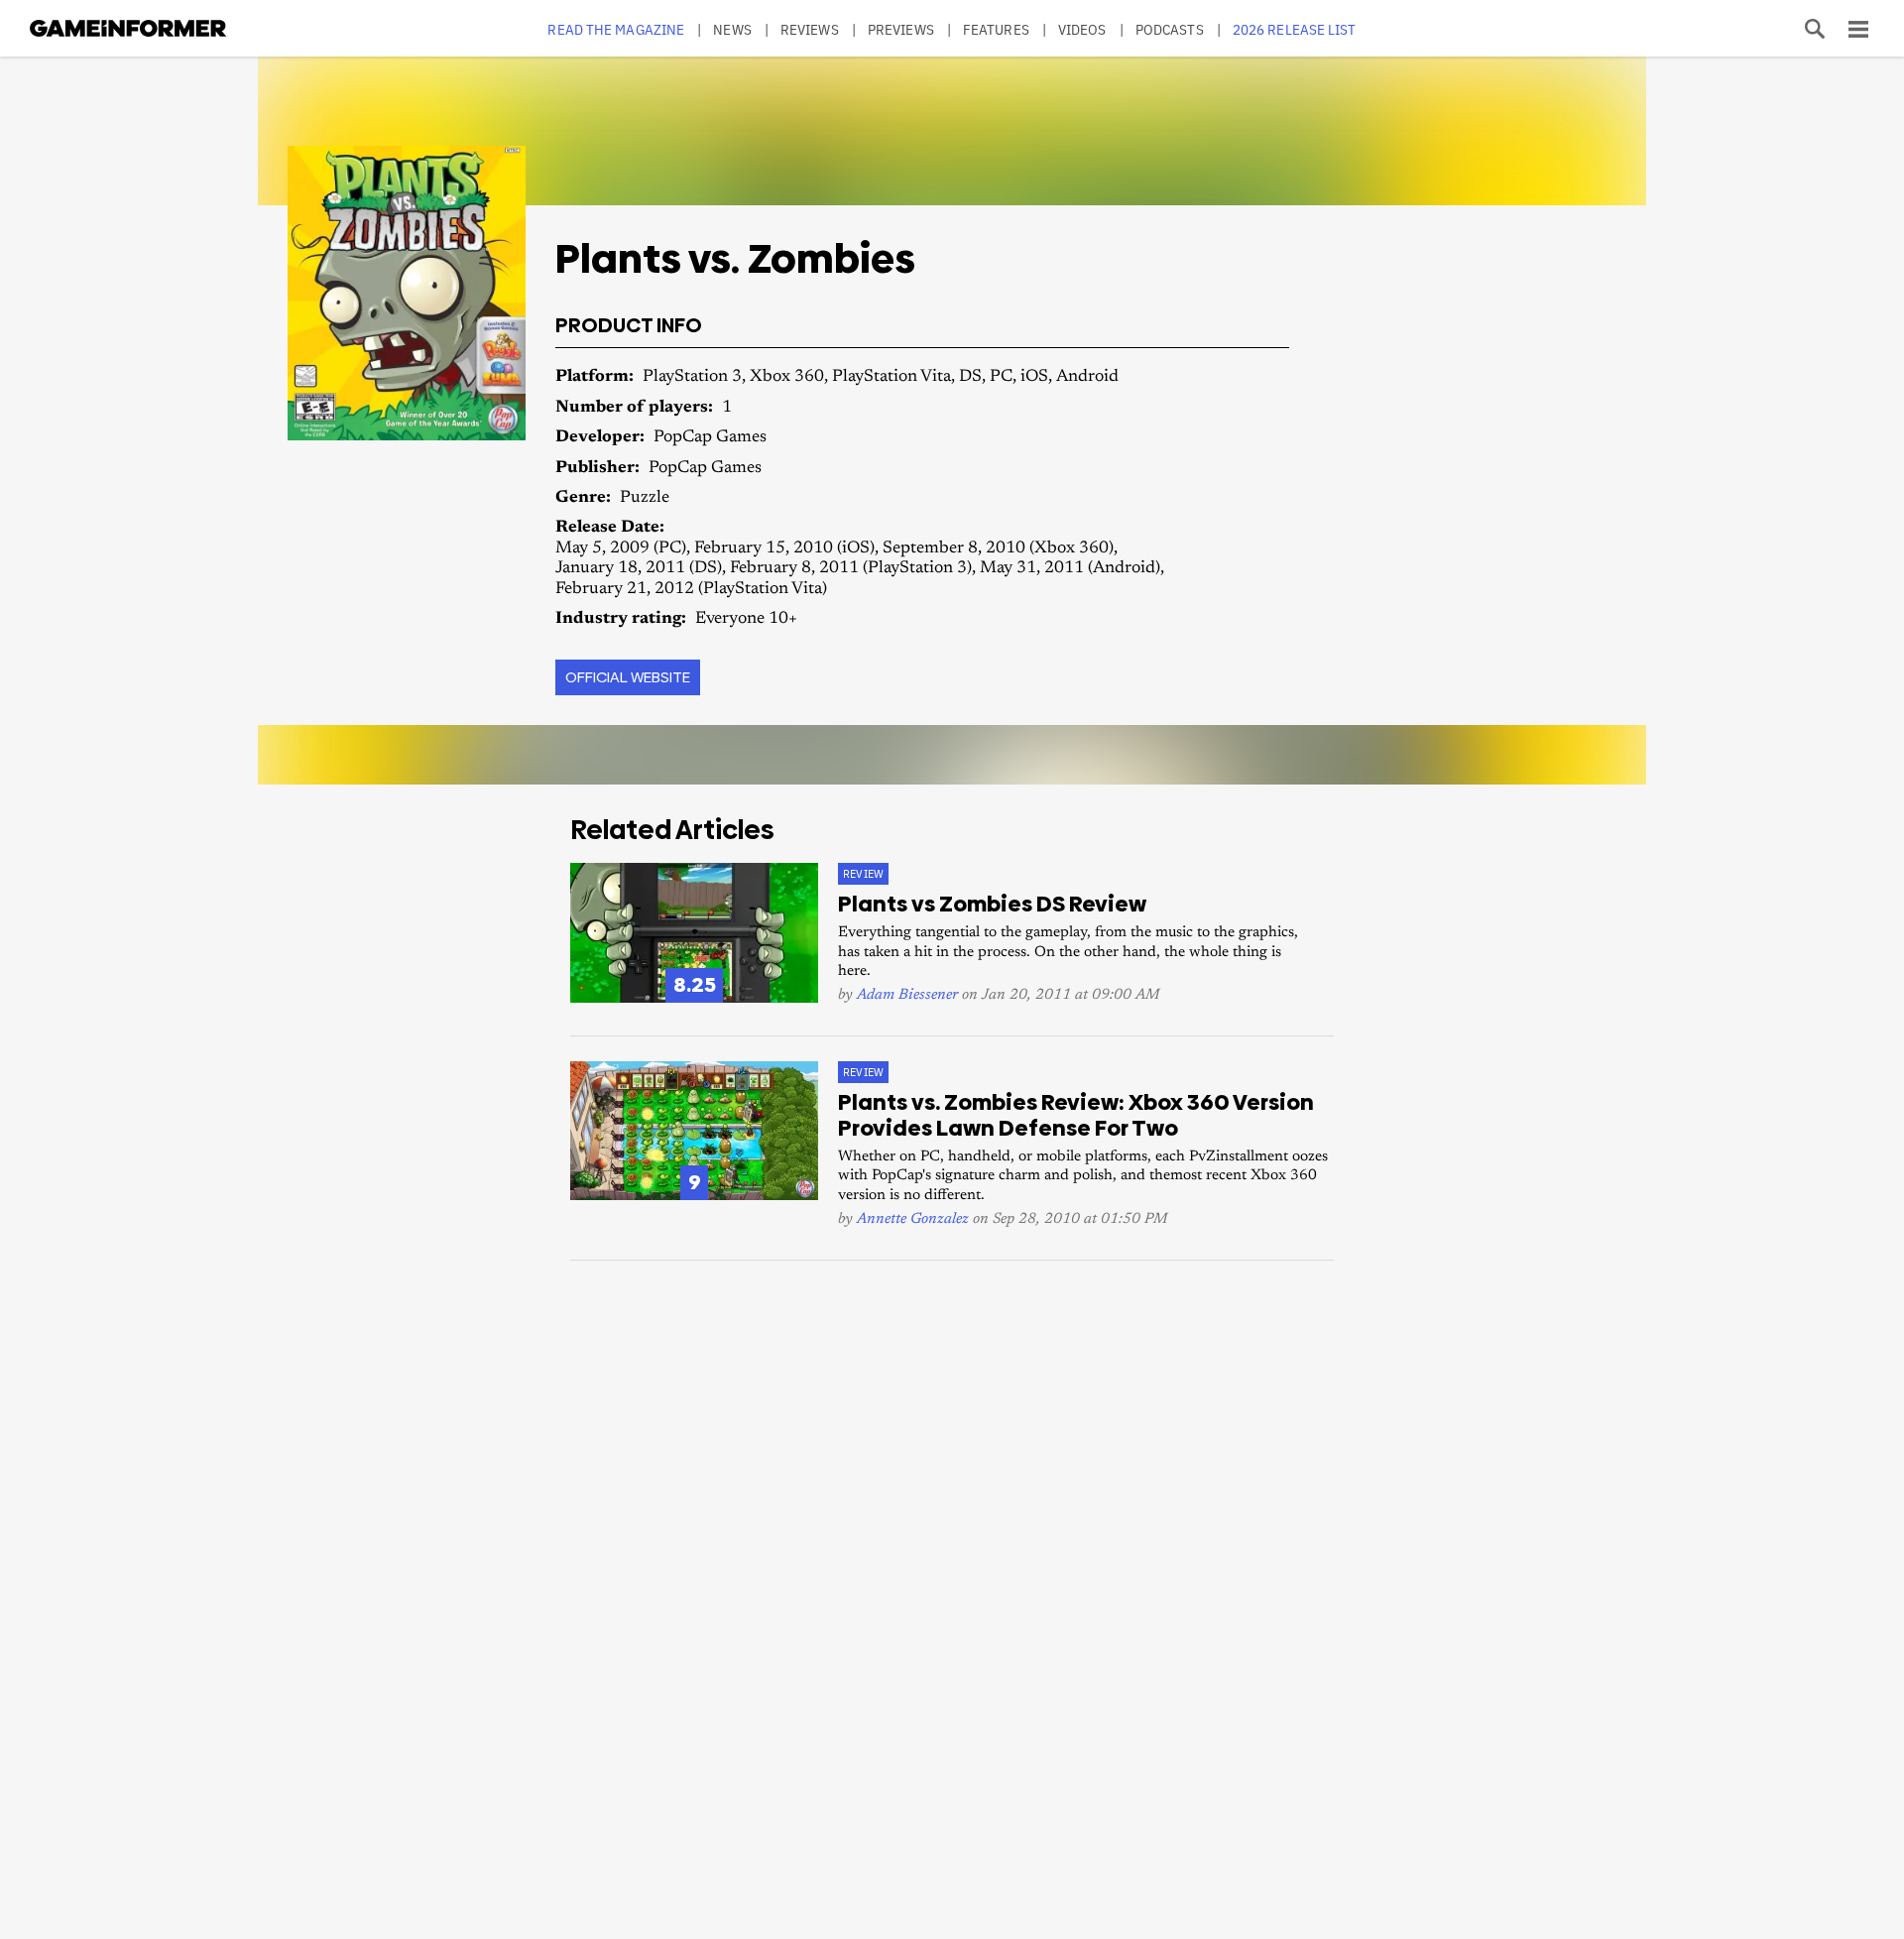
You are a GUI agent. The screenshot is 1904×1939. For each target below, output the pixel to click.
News (732, 29)
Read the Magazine (616, 29)
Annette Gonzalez (913, 1219)
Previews (901, 29)
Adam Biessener (907, 995)
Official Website (628, 677)
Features (996, 29)
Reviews (810, 29)
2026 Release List (1295, 29)
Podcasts (1170, 29)
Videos (1082, 29)
